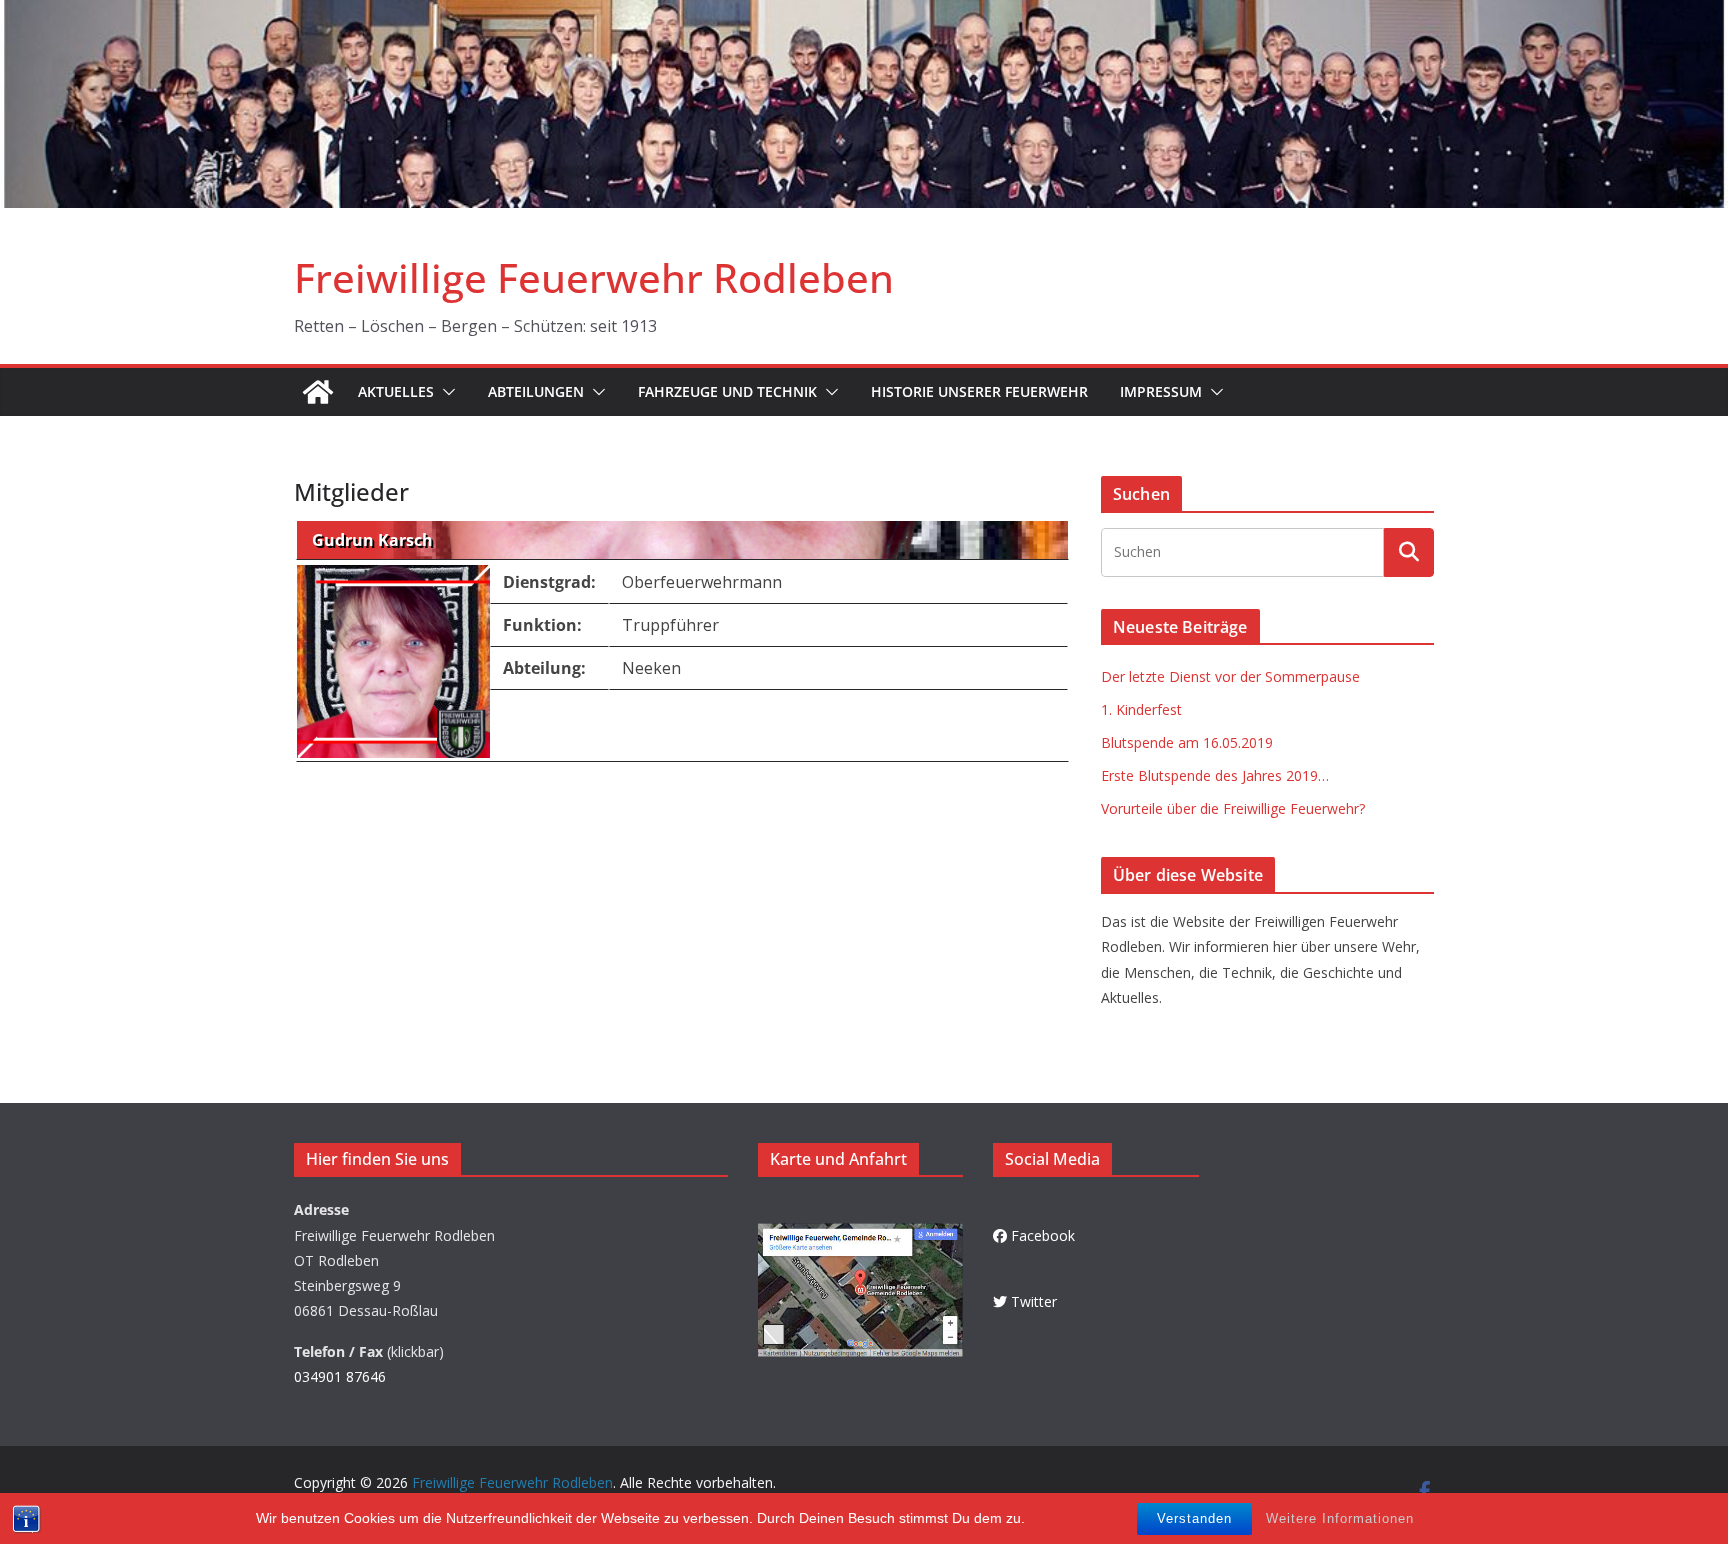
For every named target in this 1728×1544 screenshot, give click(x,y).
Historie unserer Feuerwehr (979, 391)
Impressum (1161, 391)
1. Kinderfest (1141, 709)
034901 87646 (340, 1376)
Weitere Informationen (1340, 1518)
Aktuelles (396, 391)
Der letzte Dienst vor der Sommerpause (1230, 676)
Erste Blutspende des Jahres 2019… (1215, 775)
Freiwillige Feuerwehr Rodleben (594, 277)
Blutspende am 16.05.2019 (1187, 742)
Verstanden (1194, 1518)
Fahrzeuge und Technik (727, 391)
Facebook (1043, 1235)
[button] (445, 392)
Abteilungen (536, 391)
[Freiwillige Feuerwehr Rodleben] (864, 14)
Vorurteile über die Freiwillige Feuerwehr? (1233, 808)
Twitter (1034, 1301)
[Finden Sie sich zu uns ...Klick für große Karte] (860, 1235)
